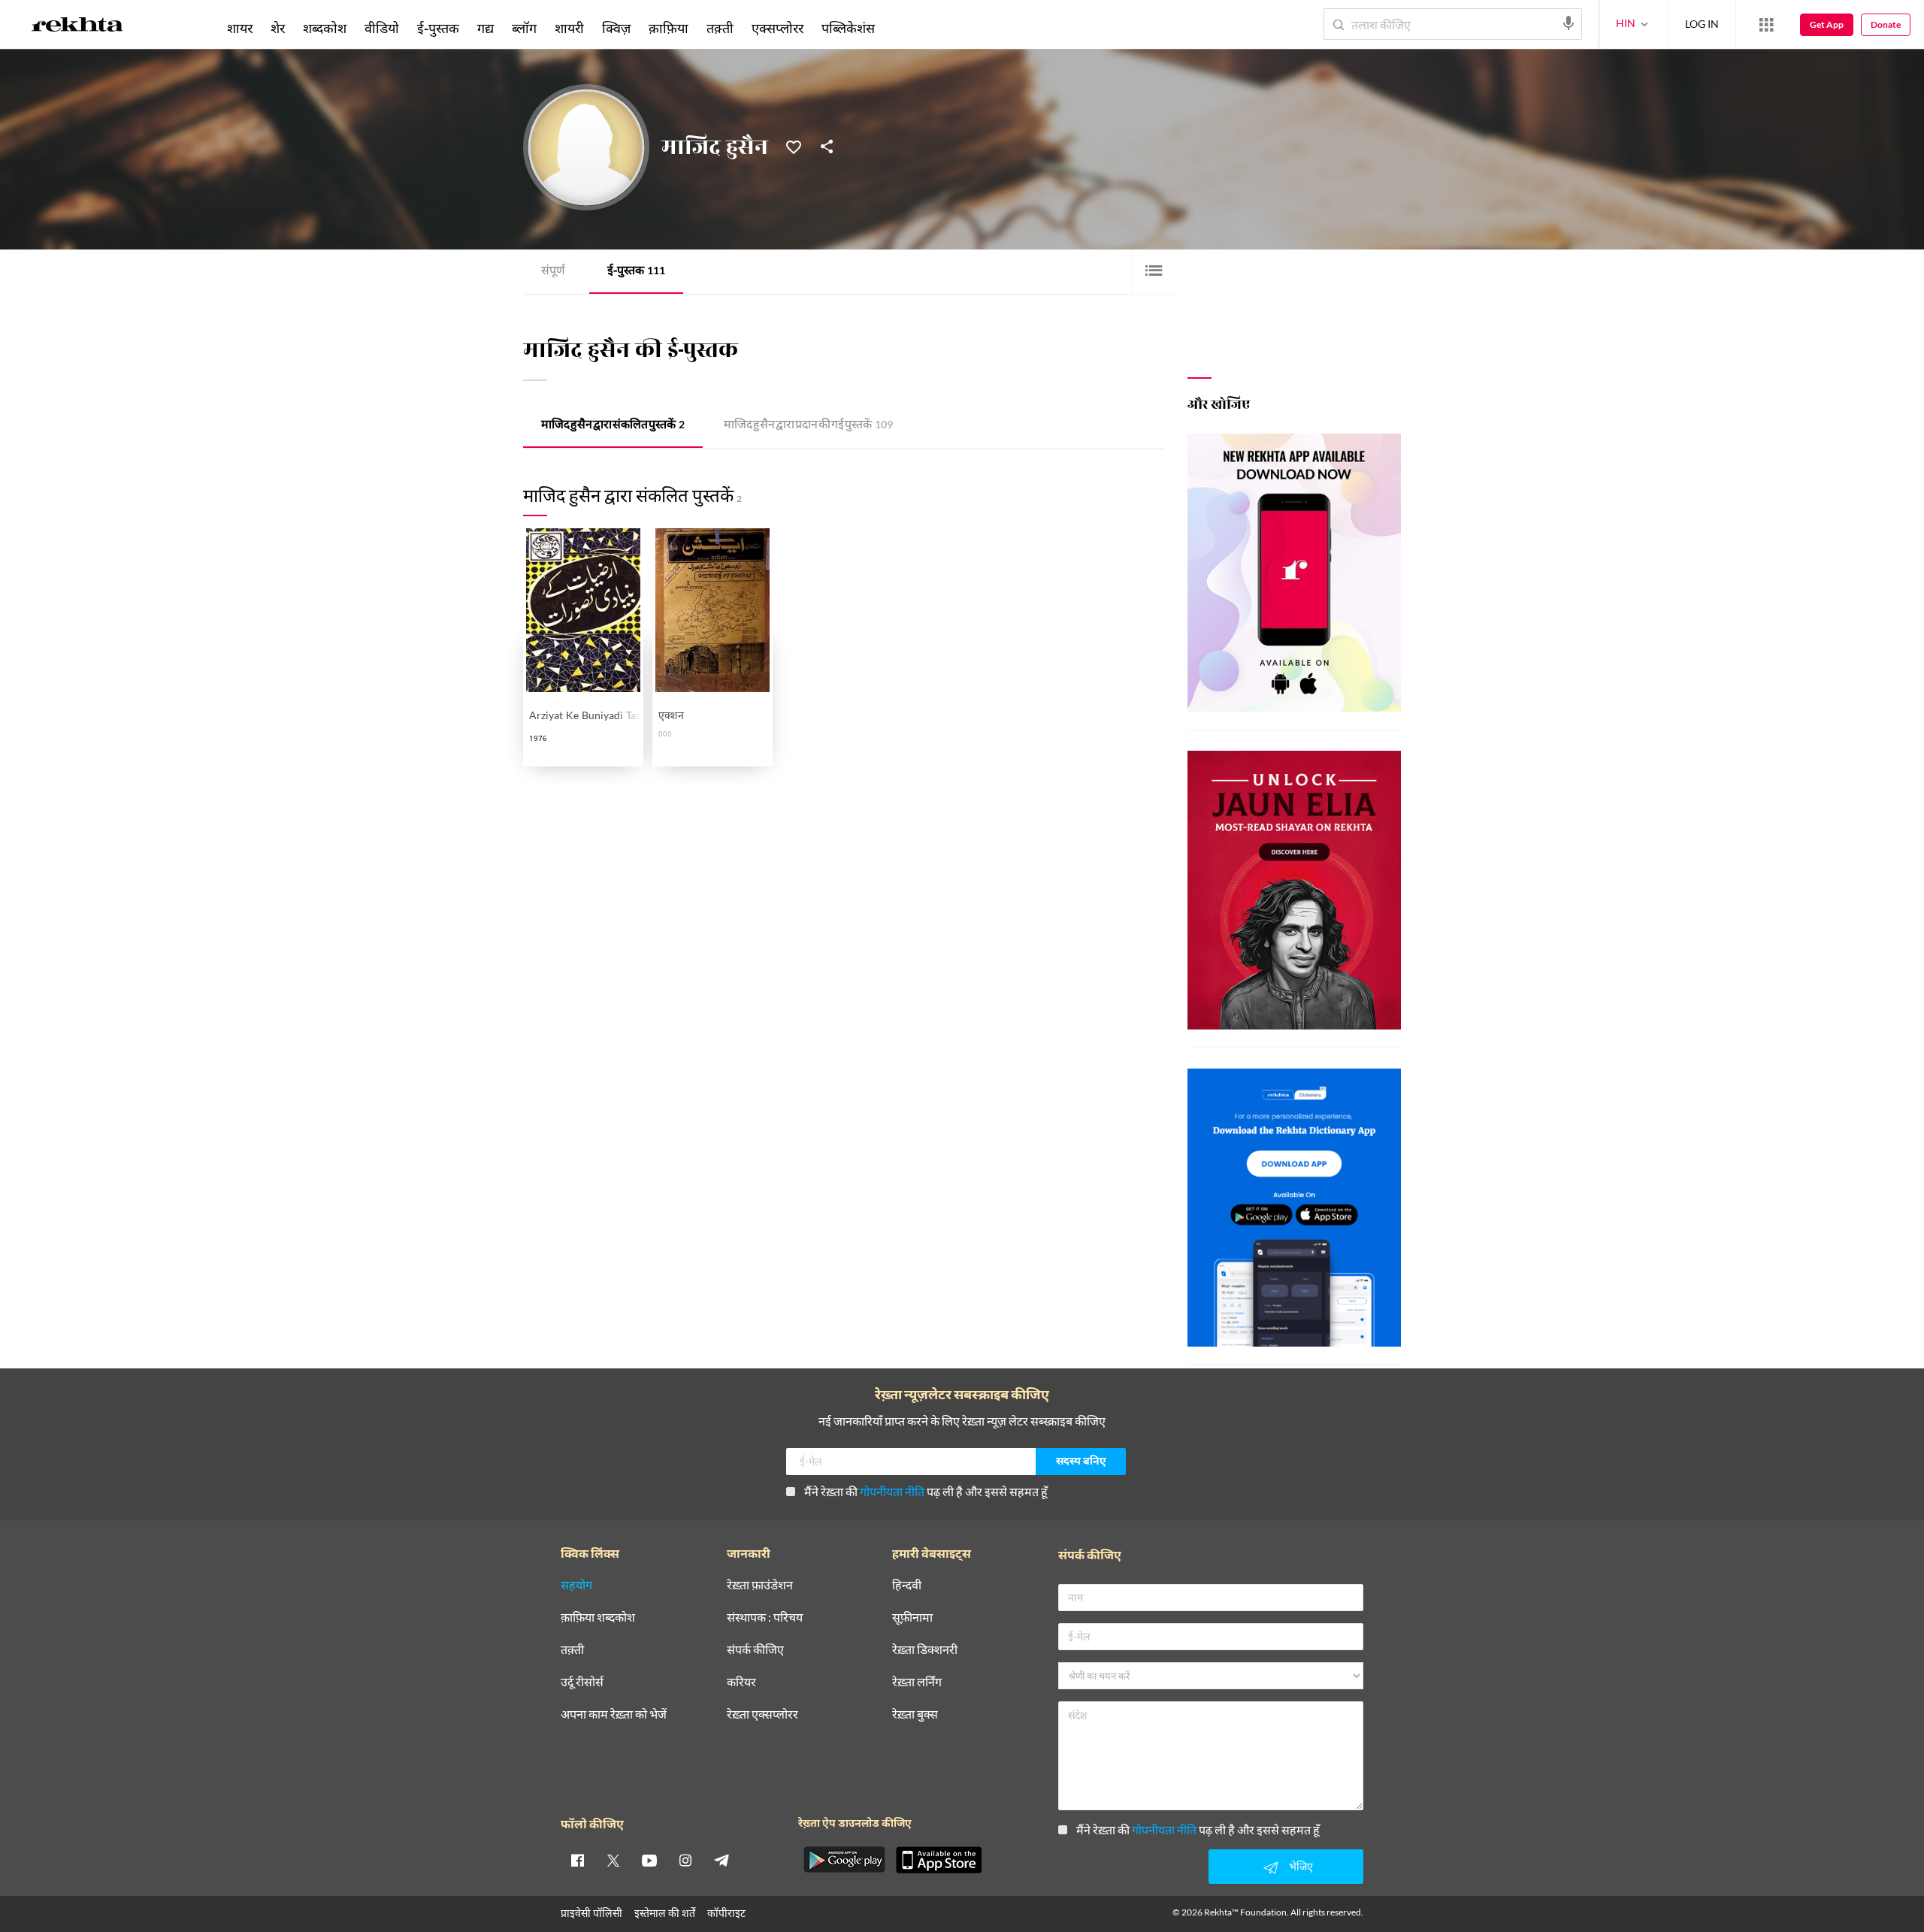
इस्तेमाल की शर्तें (665, 1913)
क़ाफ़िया (669, 28)
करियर (741, 1682)
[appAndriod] (844, 1860)
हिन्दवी (907, 1585)
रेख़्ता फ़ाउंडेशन (760, 1585)
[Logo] (77, 27)
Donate (1886, 24)
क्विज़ (616, 28)
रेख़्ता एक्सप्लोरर (762, 1714)
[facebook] (577, 1860)
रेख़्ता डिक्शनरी (925, 1650)
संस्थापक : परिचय (765, 1618)
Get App (1827, 24)
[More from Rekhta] (1766, 25)
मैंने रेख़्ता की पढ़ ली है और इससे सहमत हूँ (926, 1491)
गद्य (486, 28)
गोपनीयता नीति (892, 1491)
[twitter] (613, 1860)
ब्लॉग (524, 28)
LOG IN (1702, 24)
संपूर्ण (553, 272)
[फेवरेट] (794, 146)
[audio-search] (1569, 23)
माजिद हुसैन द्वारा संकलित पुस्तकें (613, 426)
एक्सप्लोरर (777, 28)
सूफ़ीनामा (912, 1618)
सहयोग (576, 1585)
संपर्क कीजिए (755, 1650)
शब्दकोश (325, 28)
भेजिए (1301, 1866)
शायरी (569, 28)
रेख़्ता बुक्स (915, 1714)
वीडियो (382, 28)
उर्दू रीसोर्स (582, 1682)
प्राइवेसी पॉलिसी (591, 1913)
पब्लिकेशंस (848, 28)
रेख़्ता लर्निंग (917, 1682)
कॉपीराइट (726, 1913)
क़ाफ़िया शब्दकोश (598, 1618)
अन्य (904, 28)
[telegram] (721, 1860)
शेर (278, 28)
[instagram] (685, 1860)
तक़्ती (720, 28)
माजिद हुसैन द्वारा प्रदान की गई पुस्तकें (808, 426)
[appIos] (939, 1860)
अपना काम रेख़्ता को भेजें (614, 1714)
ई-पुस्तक (636, 272)
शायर (240, 28)
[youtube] (649, 1860)
